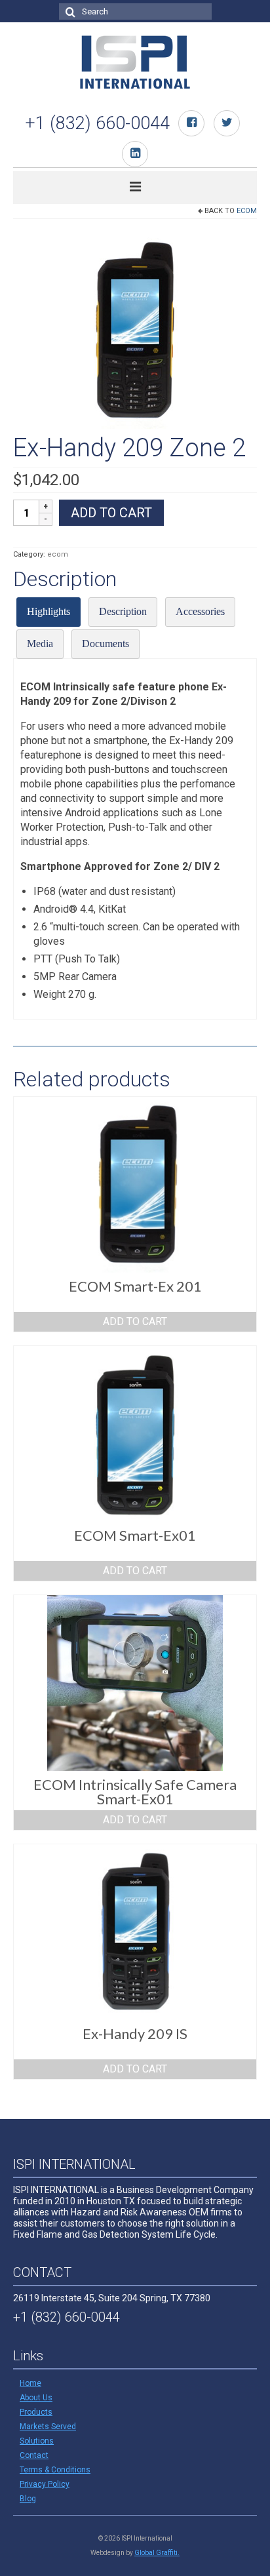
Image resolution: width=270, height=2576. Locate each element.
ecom (247, 211)
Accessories (200, 611)
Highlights (48, 611)
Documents (106, 644)
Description (123, 611)
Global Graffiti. (157, 2553)
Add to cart (111, 513)
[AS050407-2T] (135, 329)
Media (40, 644)
